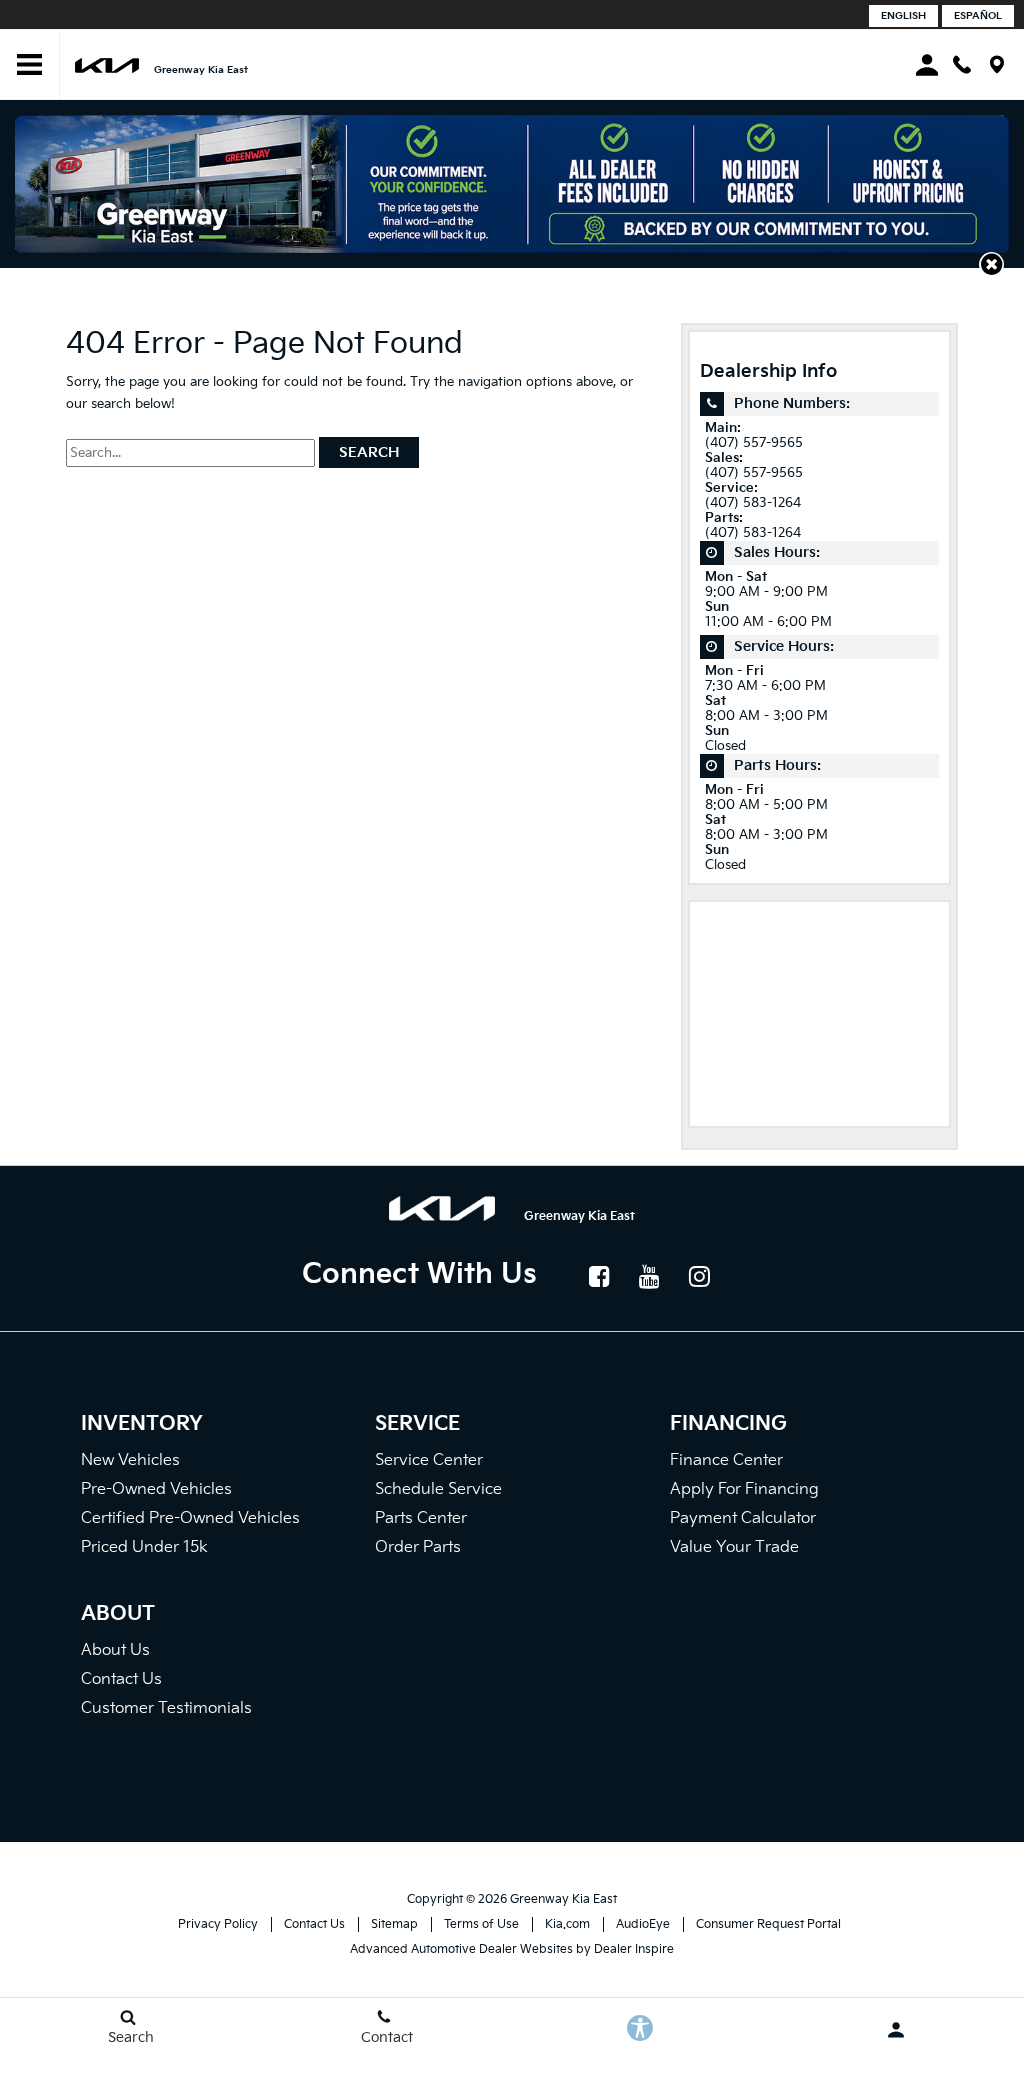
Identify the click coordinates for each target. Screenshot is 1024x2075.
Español (978, 16)
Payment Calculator (743, 1518)
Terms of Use (481, 1924)
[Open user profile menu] (896, 2030)
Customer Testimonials (166, 1708)
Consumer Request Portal (768, 1924)
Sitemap (394, 1924)
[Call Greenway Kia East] (962, 64)
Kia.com (567, 1924)
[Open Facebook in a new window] (600, 1276)
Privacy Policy (218, 1924)
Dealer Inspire (634, 1949)
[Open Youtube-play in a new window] (650, 1276)
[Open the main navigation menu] (30, 65)
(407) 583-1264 (753, 503)
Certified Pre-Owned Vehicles (190, 1518)
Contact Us (121, 1679)
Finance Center (726, 1460)
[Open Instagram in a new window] (700, 1276)
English (903, 16)
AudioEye (643, 1924)
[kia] (107, 64)
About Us (115, 1650)
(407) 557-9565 (754, 443)
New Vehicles (130, 1460)
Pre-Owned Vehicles (156, 1489)
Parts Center (421, 1518)
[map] (997, 64)
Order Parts (418, 1547)
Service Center (429, 1460)
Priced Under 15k (144, 1547)
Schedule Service (438, 1489)
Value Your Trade (734, 1547)
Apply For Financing (744, 1489)
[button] (991, 264)
